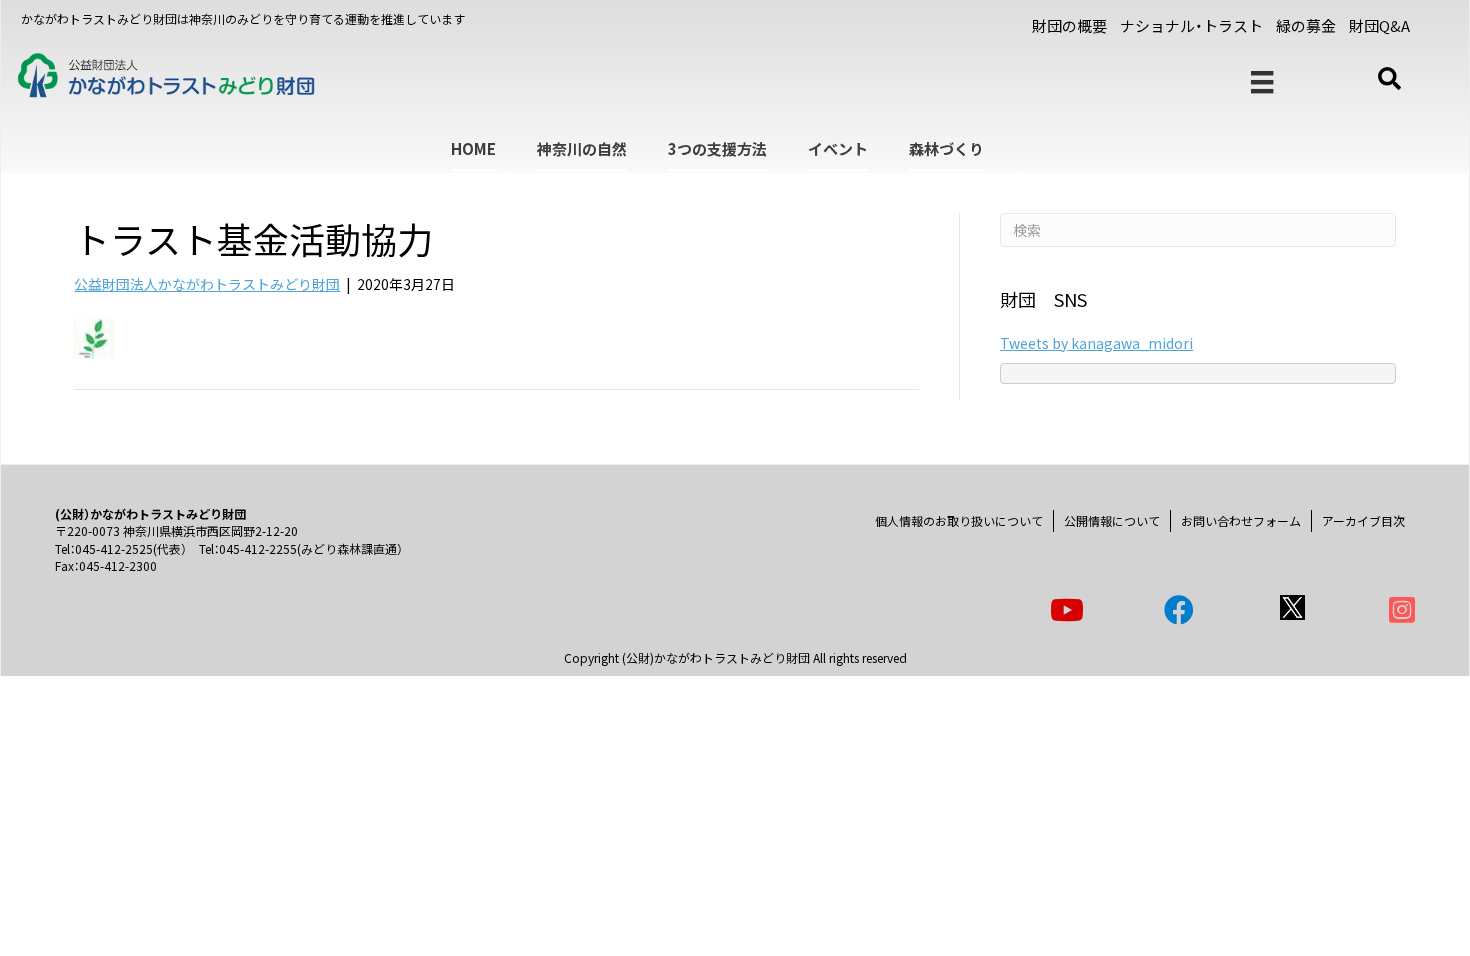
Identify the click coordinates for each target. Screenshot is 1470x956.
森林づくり (946, 148)
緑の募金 (1306, 25)
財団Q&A (1379, 25)
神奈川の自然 (582, 148)
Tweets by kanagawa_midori (1096, 343)
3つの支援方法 (717, 148)
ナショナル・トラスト (1191, 25)
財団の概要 (1069, 25)
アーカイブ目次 (1363, 520)
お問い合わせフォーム (1241, 520)
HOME (473, 148)
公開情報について (1112, 520)
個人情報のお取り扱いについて (959, 520)
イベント (838, 148)
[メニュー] (1262, 82)
